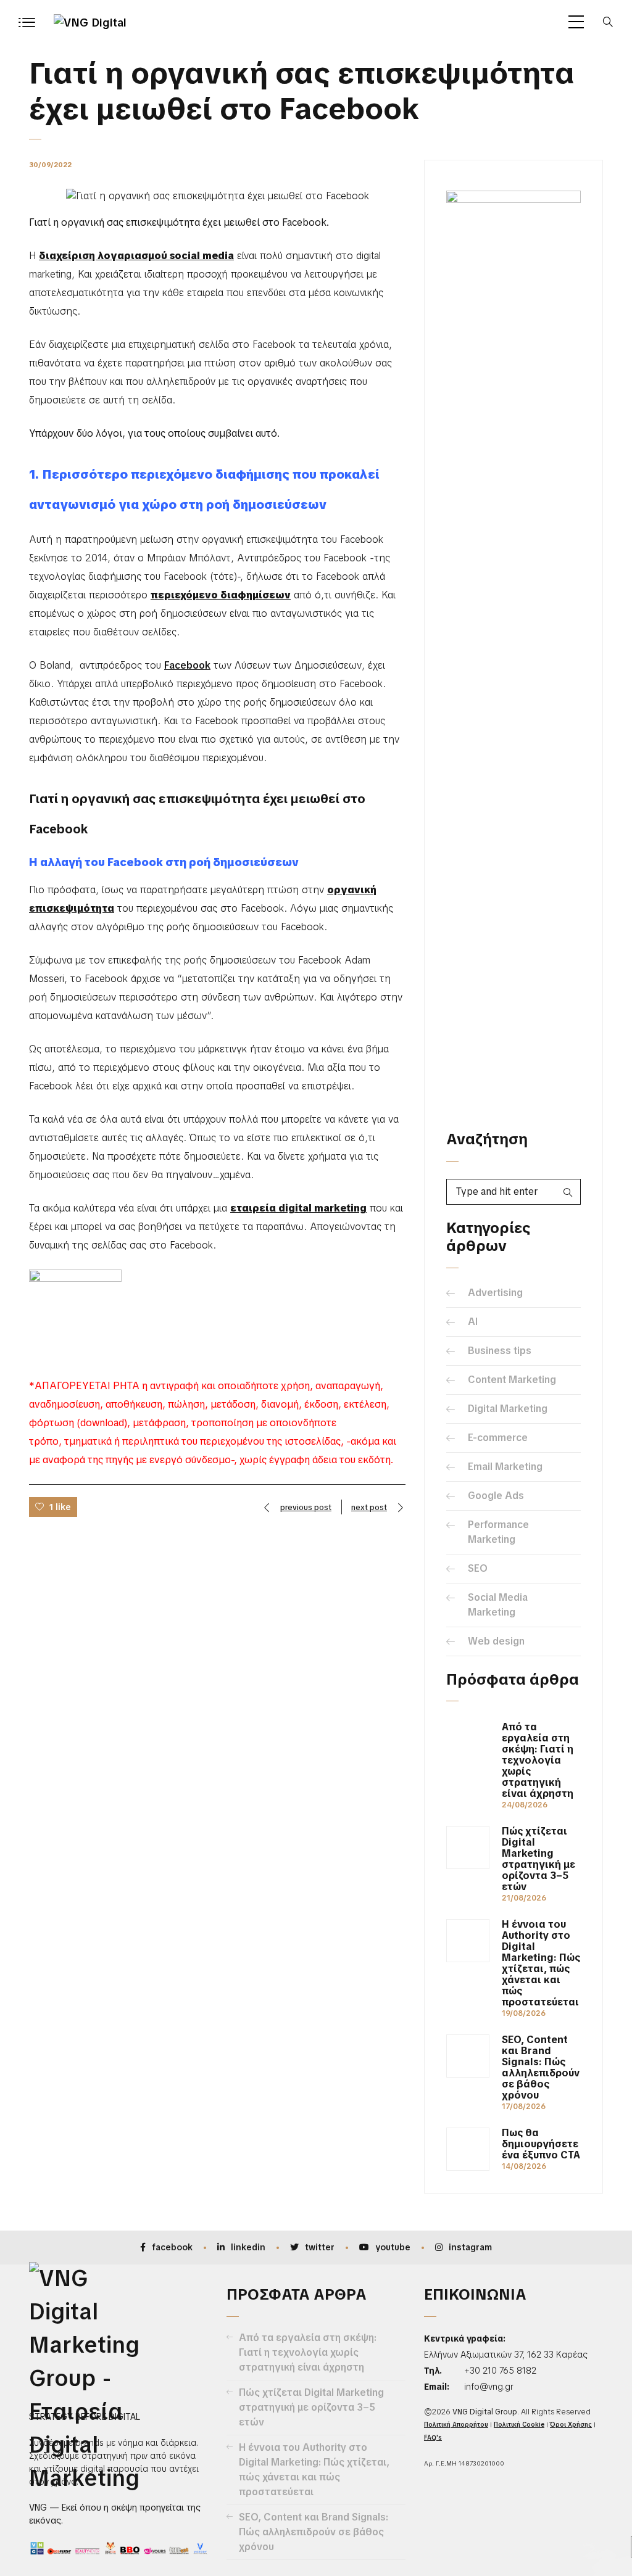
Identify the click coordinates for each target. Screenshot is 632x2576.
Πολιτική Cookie (519, 2425)
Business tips (500, 1351)
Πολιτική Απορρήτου (456, 2425)
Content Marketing (512, 1380)
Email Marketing (505, 1467)
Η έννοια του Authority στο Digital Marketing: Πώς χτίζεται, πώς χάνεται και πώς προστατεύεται (541, 1963)
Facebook (187, 665)
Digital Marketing (508, 1409)
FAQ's (433, 2438)
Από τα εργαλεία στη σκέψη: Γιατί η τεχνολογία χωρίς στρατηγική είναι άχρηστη (538, 1761)
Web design (496, 1641)
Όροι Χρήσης (571, 2425)
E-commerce (498, 1438)
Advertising (495, 1293)
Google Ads (496, 1496)
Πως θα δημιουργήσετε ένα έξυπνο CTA (541, 2144)
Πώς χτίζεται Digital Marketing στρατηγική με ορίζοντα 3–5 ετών (538, 1859)
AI (473, 1322)
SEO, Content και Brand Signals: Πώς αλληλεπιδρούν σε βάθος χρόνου (541, 2068)
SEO (478, 1568)
